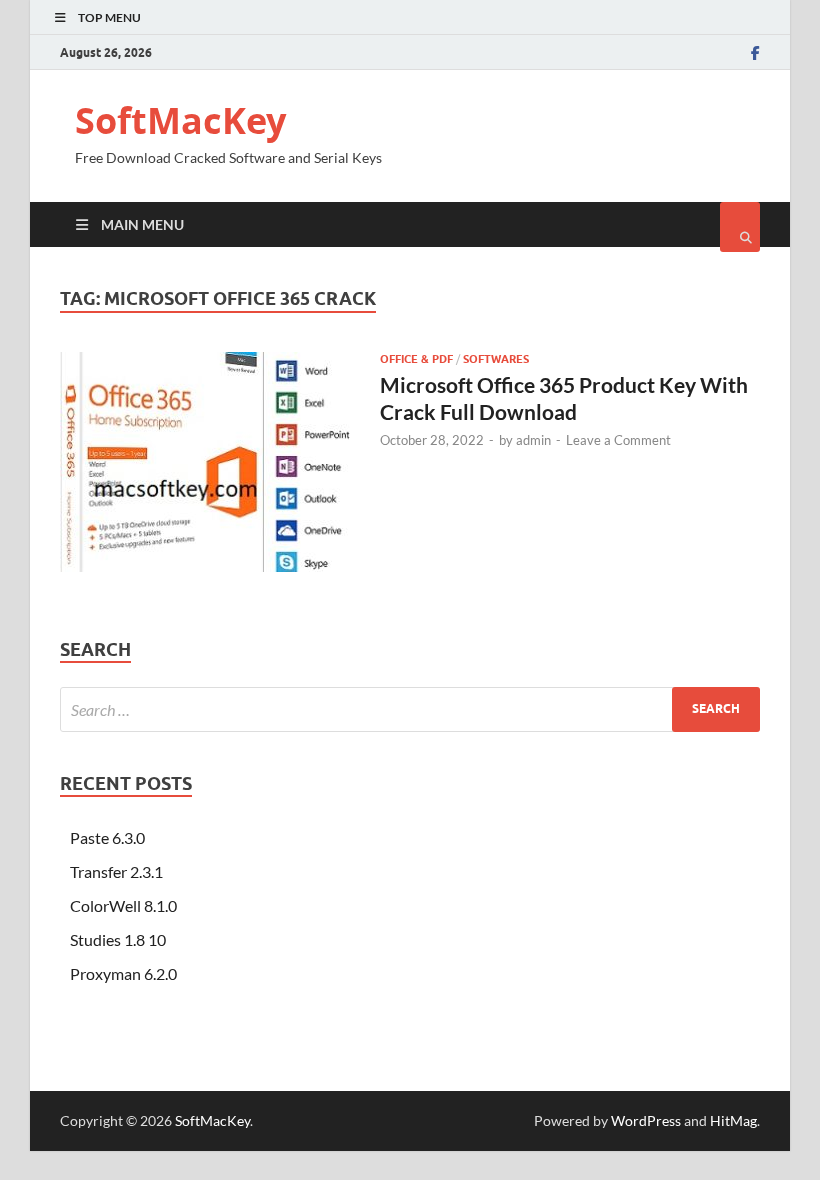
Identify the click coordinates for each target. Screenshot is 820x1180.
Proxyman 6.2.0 (123, 973)
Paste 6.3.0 (107, 837)
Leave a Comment (618, 440)
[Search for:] (410, 709)
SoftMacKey (180, 120)
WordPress (646, 1120)
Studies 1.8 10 (118, 939)
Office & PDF (416, 359)
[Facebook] (755, 53)
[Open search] (740, 227)
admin (533, 440)
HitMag (733, 1120)
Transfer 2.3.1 (116, 871)
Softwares (496, 359)
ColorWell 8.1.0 (123, 905)
